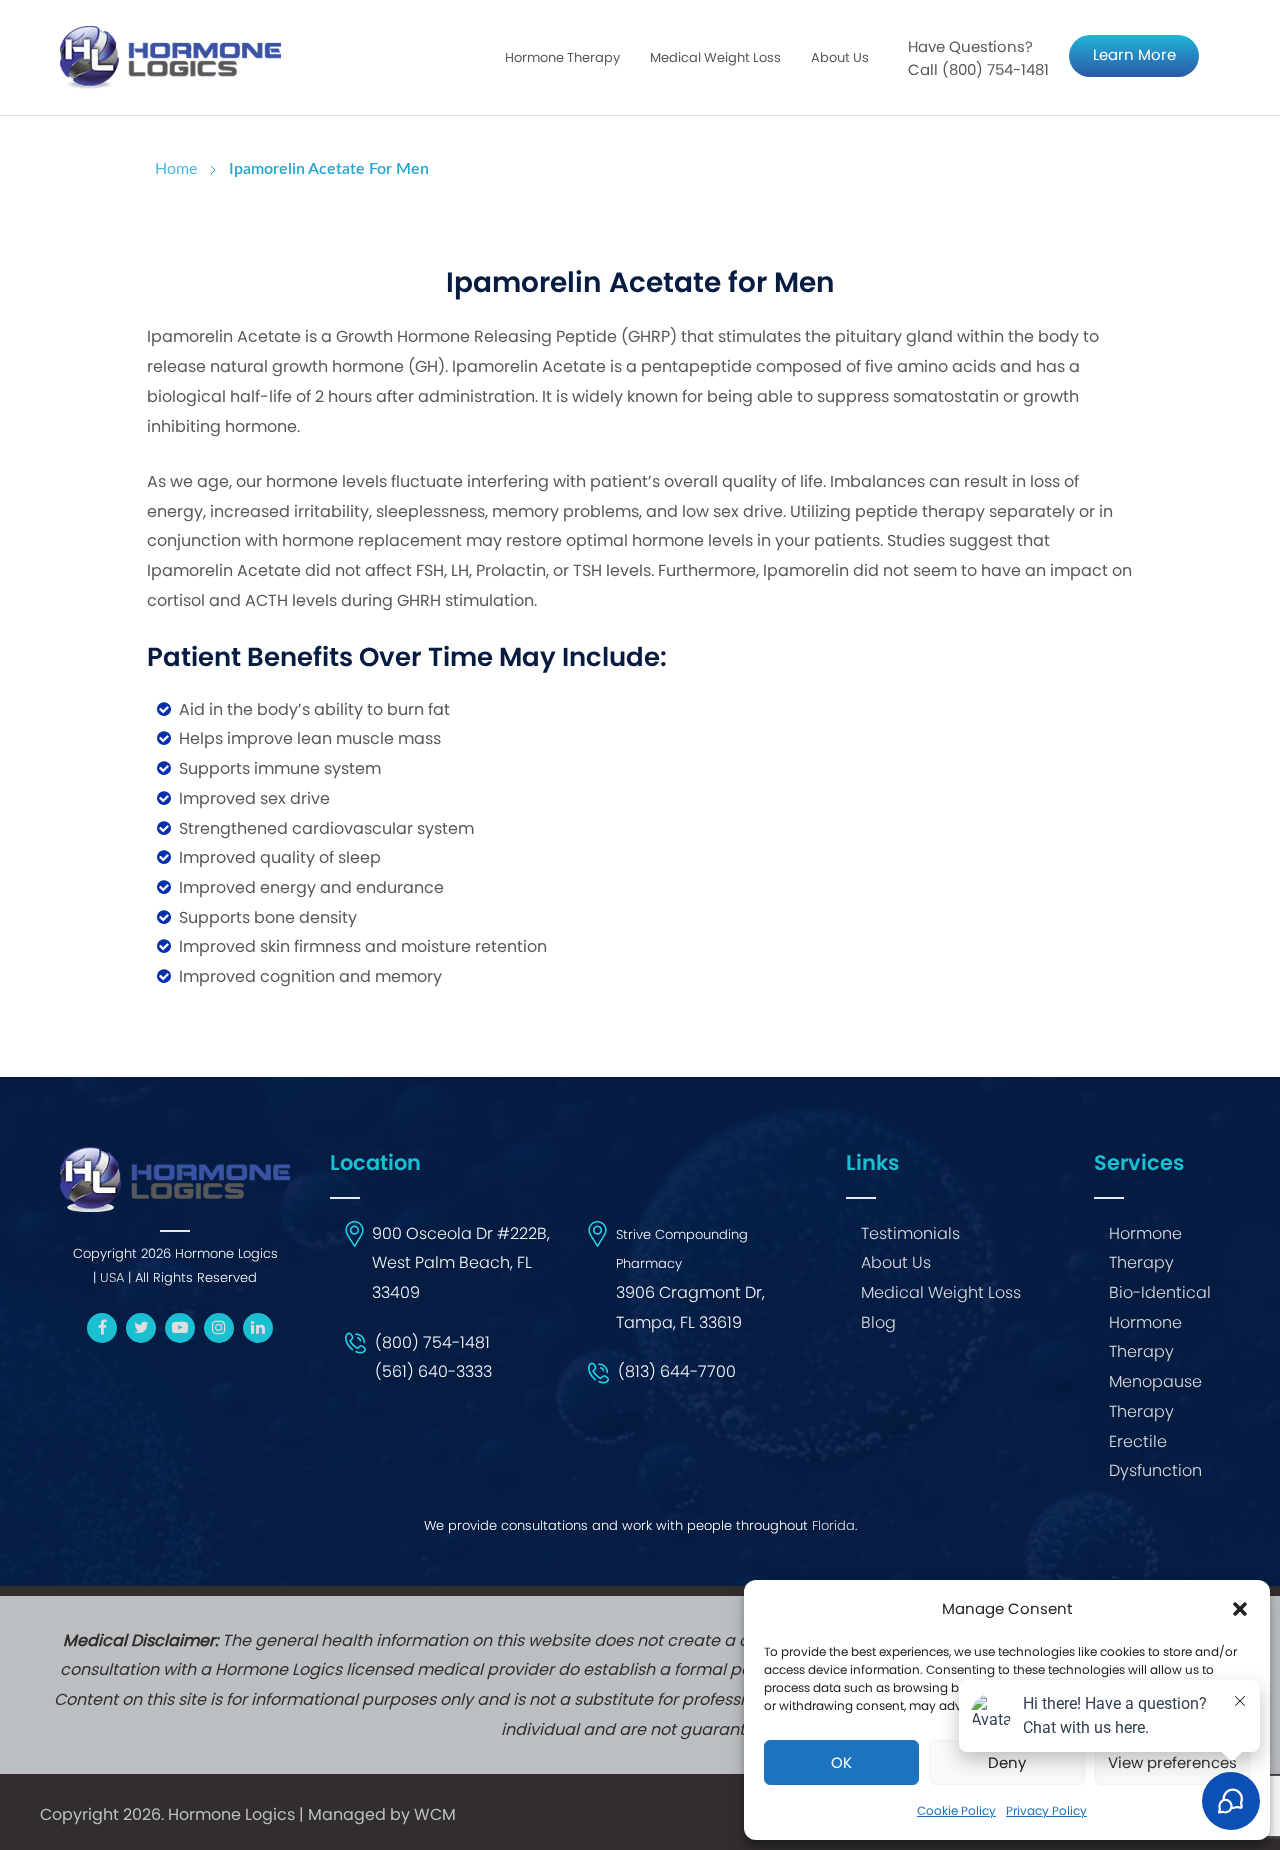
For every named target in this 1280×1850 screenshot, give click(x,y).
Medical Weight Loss (941, 1292)
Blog (878, 1322)
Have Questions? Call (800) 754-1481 (978, 58)
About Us (840, 57)
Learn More (1134, 54)
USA (112, 1277)
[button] (1240, 1609)
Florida (833, 1525)
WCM (435, 1814)
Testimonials (910, 1233)
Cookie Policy (956, 1810)
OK (841, 1762)
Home (176, 169)
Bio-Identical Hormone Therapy (1160, 1322)
